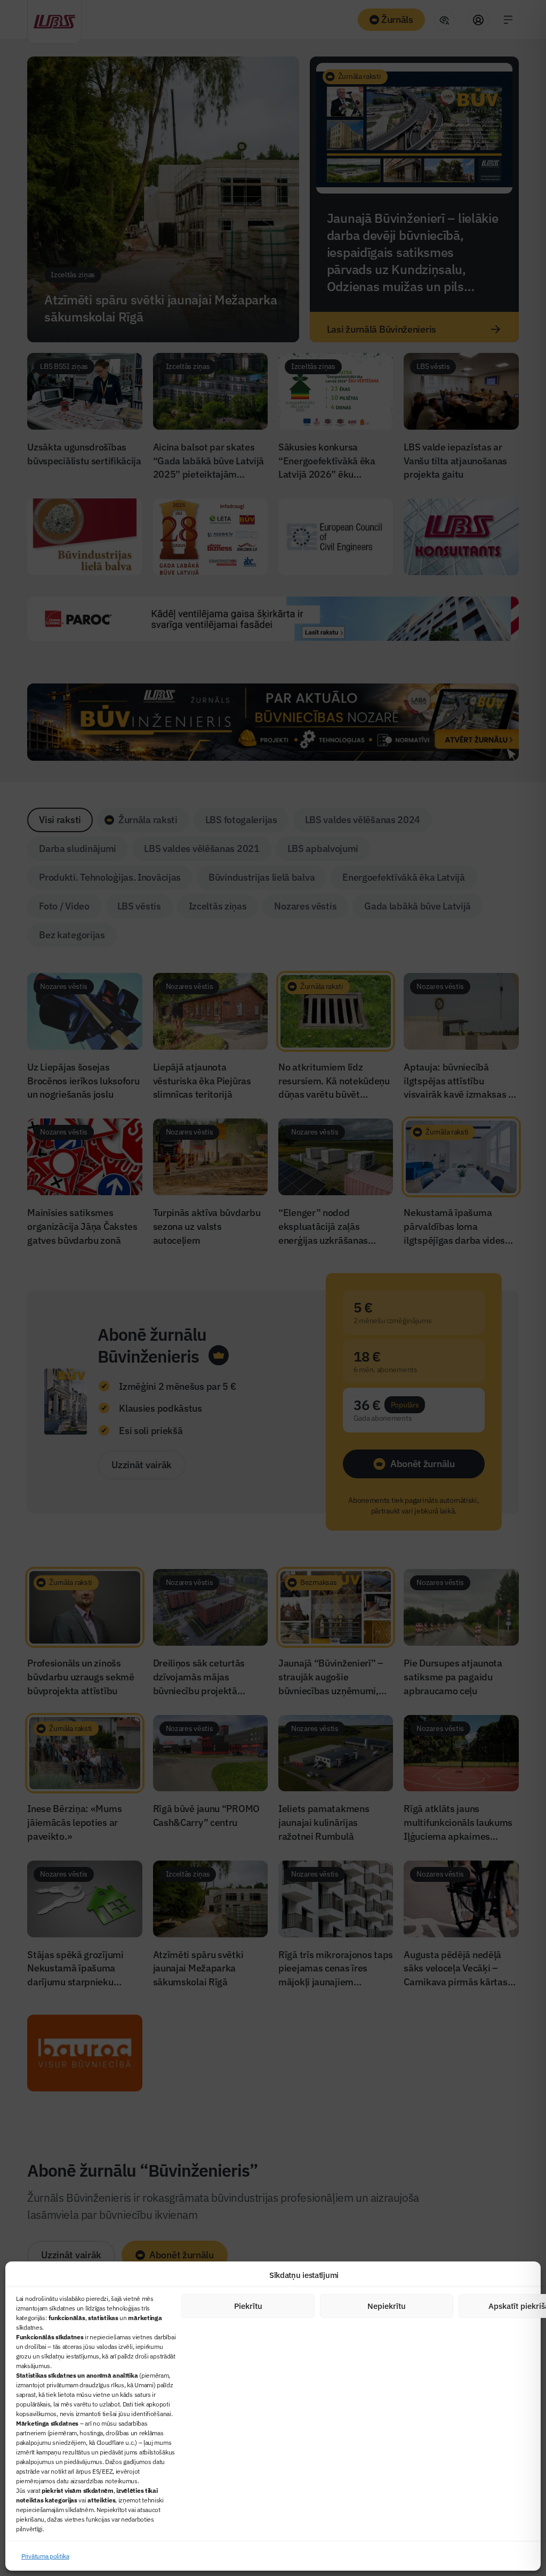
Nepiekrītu (387, 2306)
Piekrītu (248, 2306)
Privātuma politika (45, 2556)
